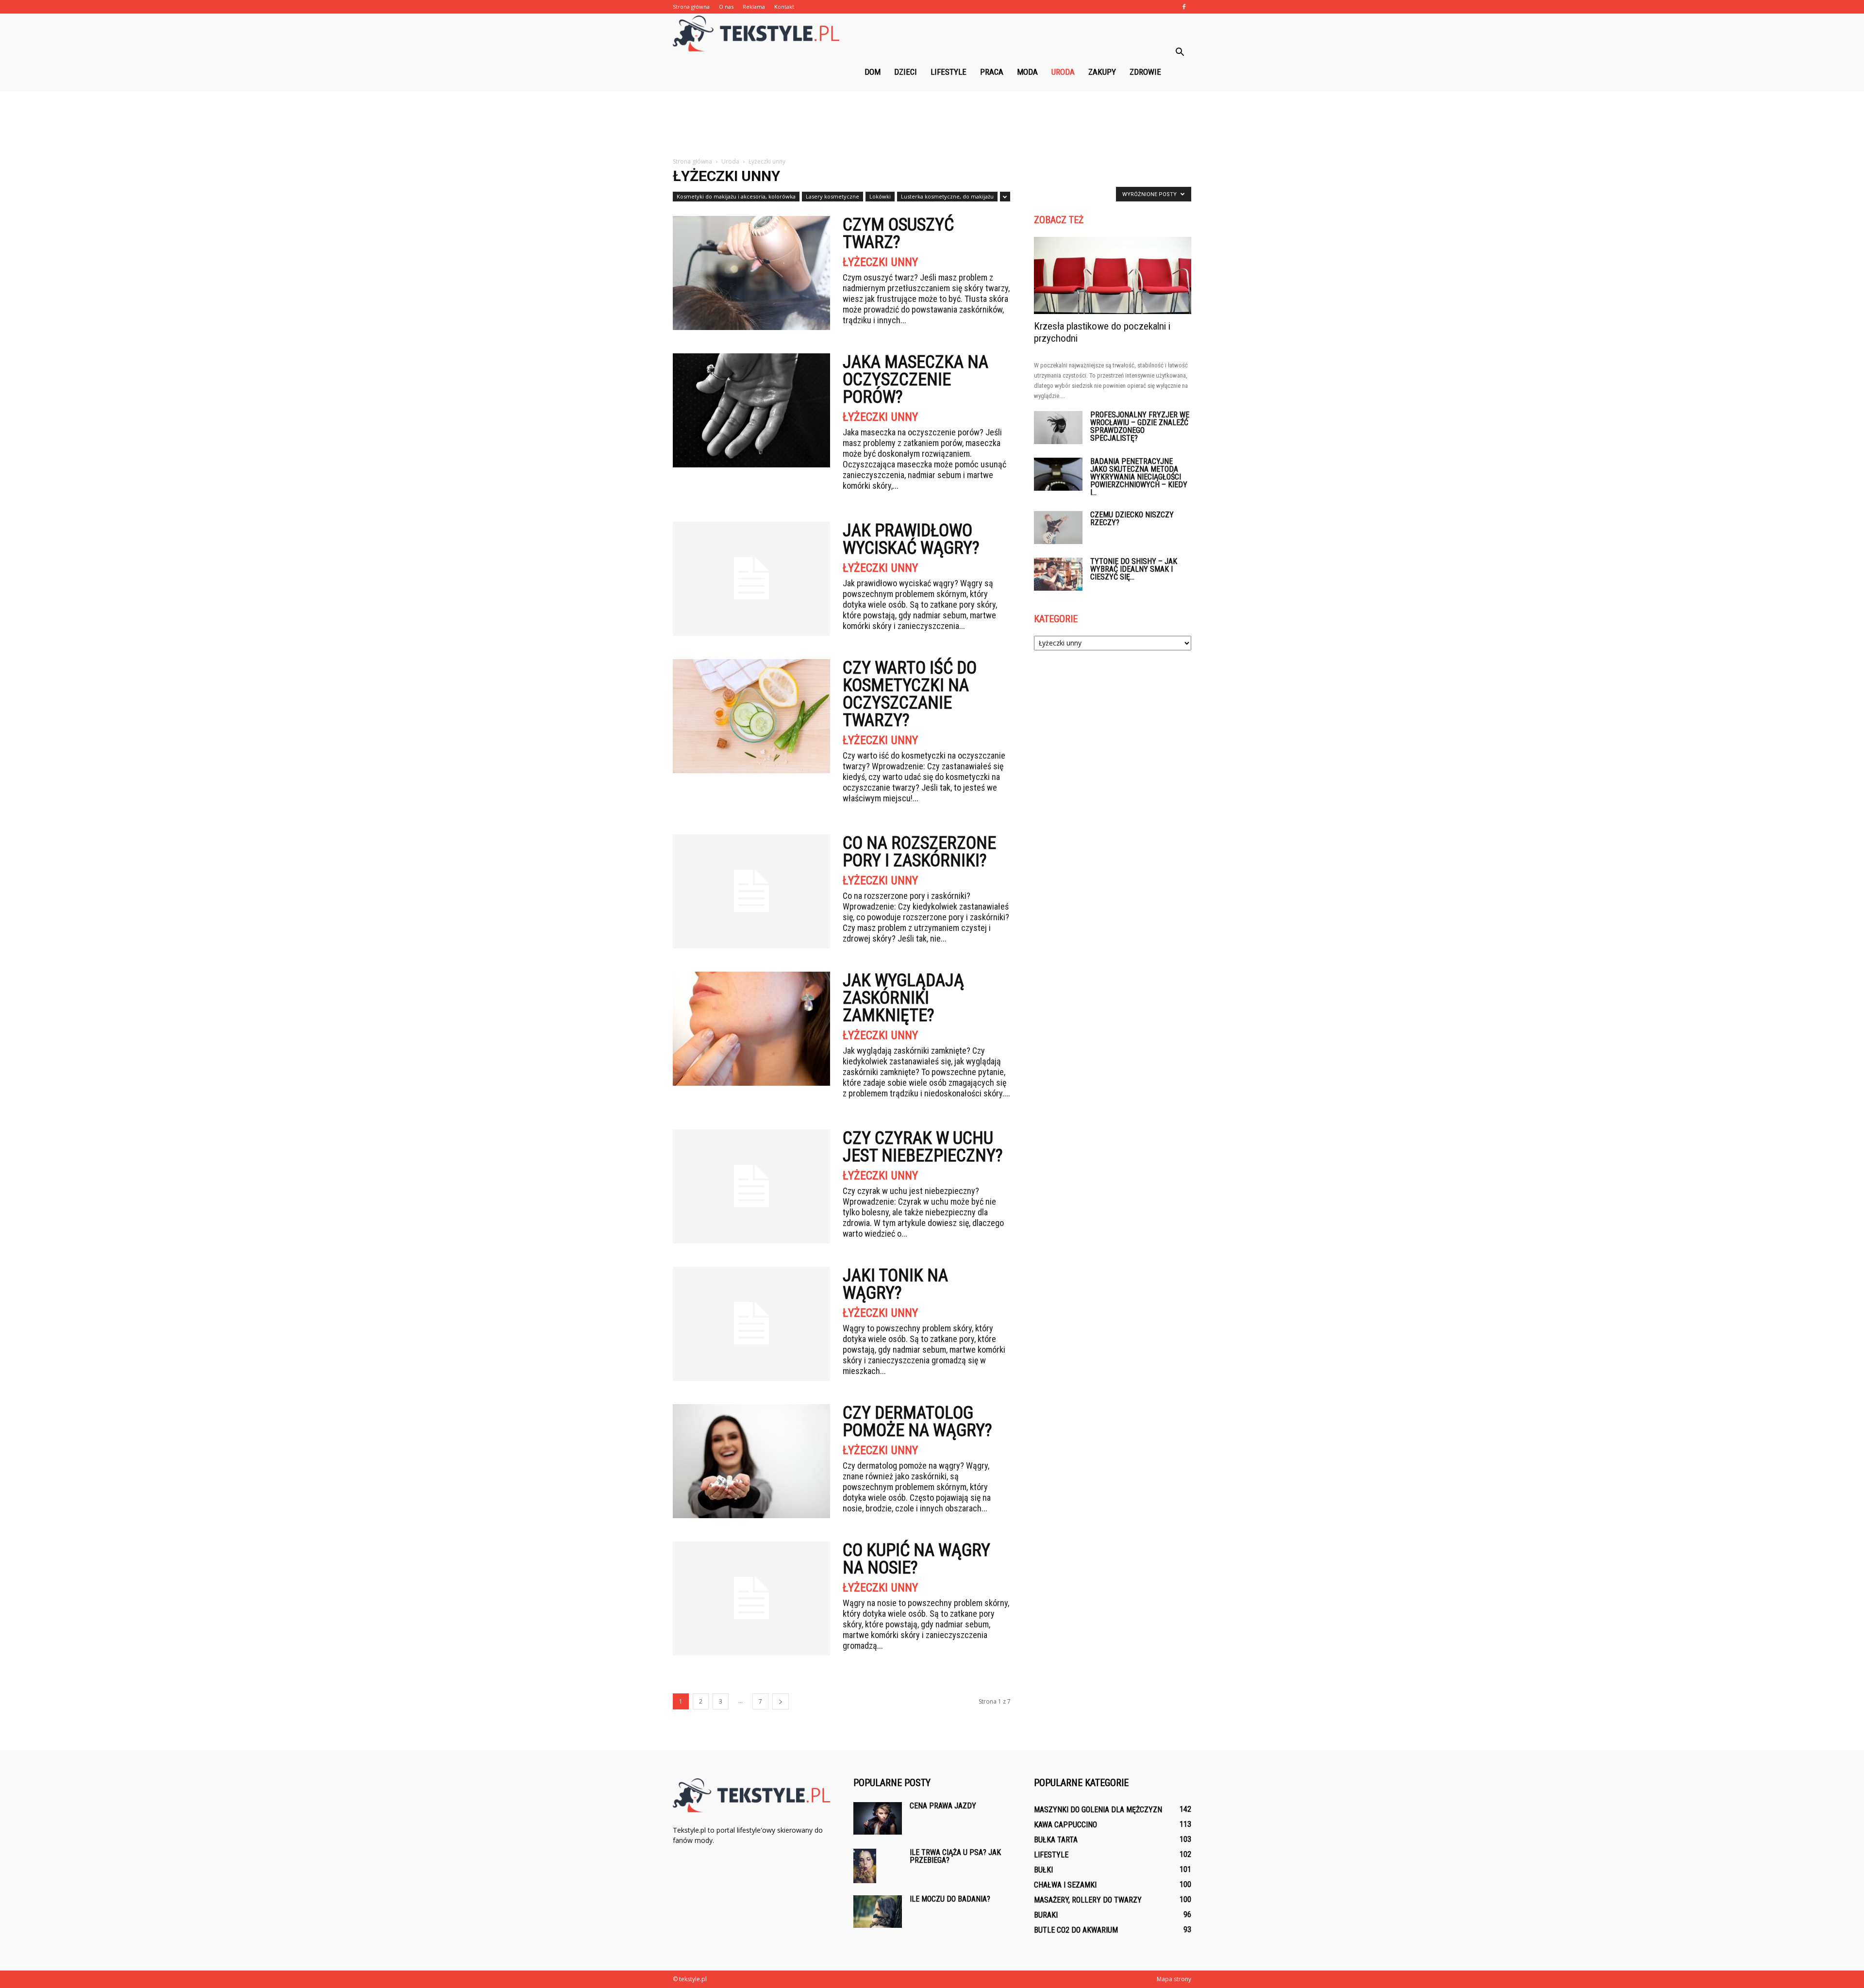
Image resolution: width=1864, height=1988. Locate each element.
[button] (1180, 52)
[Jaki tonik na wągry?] (751, 1324)
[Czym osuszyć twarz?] (751, 273)
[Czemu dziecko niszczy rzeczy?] (1058, 528)
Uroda (1063, 72)
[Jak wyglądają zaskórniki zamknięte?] (751, 1029)
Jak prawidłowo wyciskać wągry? (911, 539)
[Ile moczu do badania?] (878, 1912)
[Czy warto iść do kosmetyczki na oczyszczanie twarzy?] (751, 716)
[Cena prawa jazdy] (878, 1818)
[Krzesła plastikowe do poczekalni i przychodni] (1113, 275)
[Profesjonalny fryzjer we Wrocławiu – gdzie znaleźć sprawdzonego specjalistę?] (1058, 428)
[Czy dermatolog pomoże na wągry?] (751, 1461)
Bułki (1043, 1870)
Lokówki (880, 196)
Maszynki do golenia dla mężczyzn (1098, 1810)
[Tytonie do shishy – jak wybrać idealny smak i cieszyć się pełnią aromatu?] (1058, 574)
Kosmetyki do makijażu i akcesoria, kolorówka (736, 196)
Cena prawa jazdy (943, 1806)
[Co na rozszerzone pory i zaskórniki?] (751, 891)
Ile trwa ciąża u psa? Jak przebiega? (955, 1856)
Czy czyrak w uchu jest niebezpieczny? (923, 1147)
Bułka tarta (1056, 1840)
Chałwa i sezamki (1065, 1885)
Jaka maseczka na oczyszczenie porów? (915, 380)
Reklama (754, 7)
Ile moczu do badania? (950, 1899)
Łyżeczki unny (880, 262)
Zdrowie (1145, 72)
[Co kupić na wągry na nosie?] (751, 1599)
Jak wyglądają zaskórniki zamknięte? (903, 998)
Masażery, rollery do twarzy (1088, 1900)
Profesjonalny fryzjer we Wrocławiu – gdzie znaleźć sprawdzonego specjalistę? (1140, 426)
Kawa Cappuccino (1065, 1825)
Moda (1027, 72)
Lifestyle (949, 72)
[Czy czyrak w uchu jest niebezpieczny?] (751, 1186)
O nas (726, 7)
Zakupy (1102, 72)
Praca (992, 72)
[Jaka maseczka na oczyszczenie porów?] (751, 410)
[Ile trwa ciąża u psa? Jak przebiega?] (865, 1866)
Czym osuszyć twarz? (898, 233)
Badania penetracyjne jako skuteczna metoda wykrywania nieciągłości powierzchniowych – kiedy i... (1139, 477)
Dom (873, 72)
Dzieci (906, 72)
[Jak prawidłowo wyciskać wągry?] (751, 579)
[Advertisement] (932, 125)
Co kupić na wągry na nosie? (916, 1559)
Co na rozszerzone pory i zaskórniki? (919, 852)
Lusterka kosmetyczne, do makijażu (947, 196)
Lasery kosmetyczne (832, 196)
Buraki (1046, 1915)
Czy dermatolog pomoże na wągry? (917, 1422)
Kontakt (784, 7)
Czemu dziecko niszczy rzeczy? (1132, 519)
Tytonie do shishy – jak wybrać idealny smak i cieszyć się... (1134, 569)
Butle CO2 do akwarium (1076, 1930)
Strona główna (691, 7)
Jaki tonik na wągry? (895, 1284)
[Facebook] (1184, 7)
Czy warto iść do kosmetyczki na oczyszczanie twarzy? (910, 694)
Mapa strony (1174, 1979)
